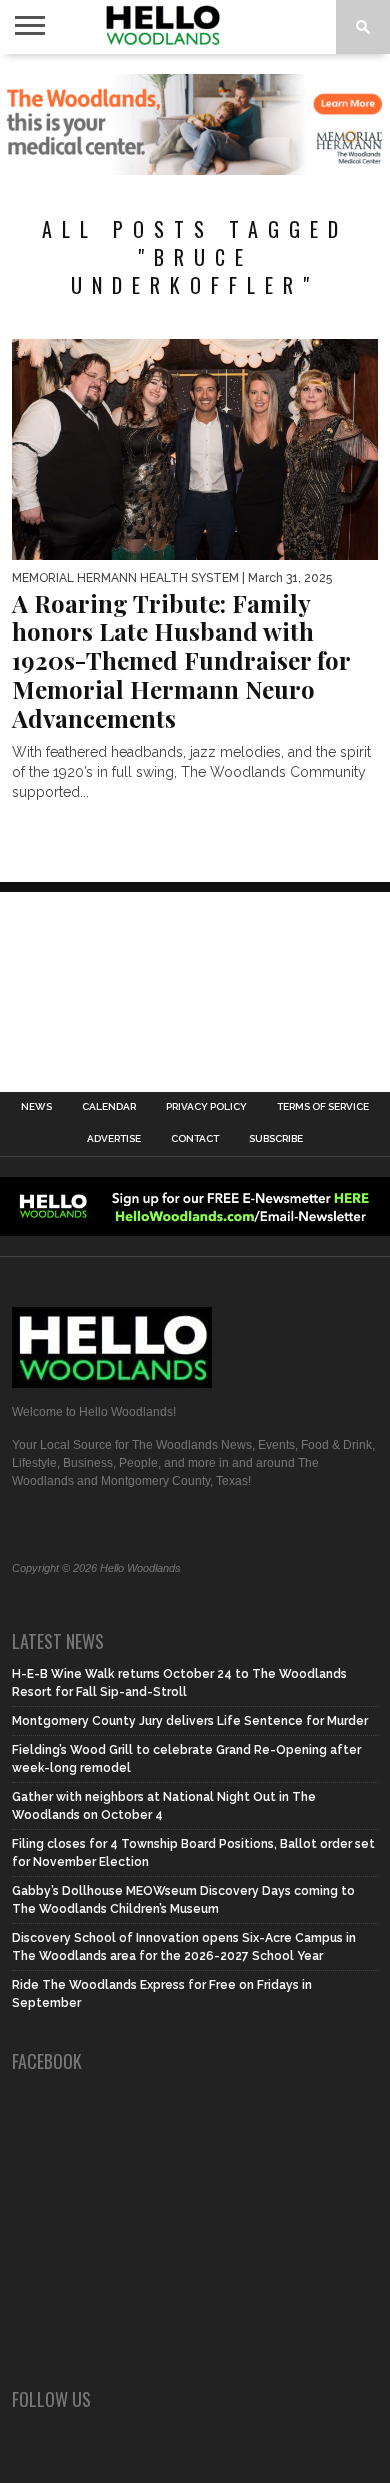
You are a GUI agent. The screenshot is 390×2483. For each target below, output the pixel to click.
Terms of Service (323, 1107)
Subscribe (276, 1139)
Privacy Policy (206, 1107)
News (36, 1107)
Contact (195, 1139)
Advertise (114, 1139)
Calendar (109, 1107)
